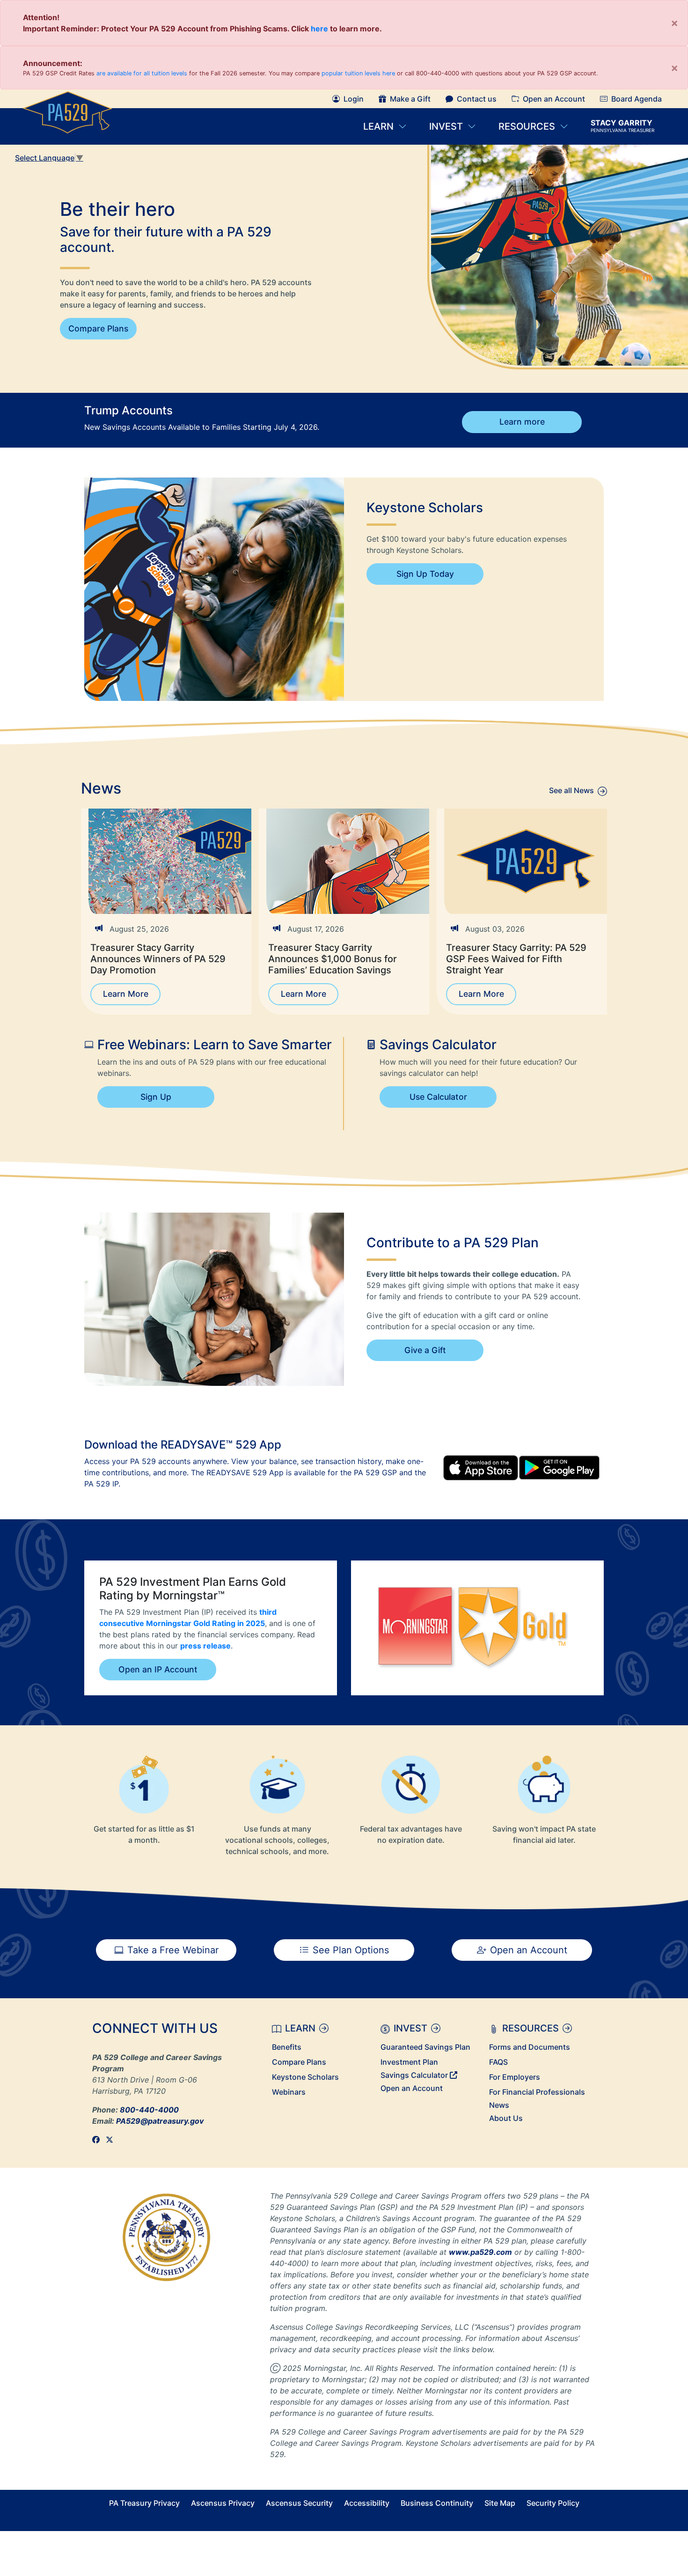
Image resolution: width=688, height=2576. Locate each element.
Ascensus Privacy (223, 2503)
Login (354, 99)
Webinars (289, 2092)
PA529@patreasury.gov (160, 2121)
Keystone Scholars (305, 2077)
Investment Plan (409, 2062)
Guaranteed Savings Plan (425, 2047)
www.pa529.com (480, 2252)
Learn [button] (378, 126)
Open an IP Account (158, 1669)
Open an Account (554, 99)
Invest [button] (447, 126)
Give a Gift (425, 1350)
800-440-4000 (149, 2110)
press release (205, 1646)
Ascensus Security (299, 2503)
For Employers (515, 2077)
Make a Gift (410, 99)
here (319, 29)
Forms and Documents (530, 2047)
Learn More (126, 994)
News (499, 2105)
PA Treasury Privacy (144, 2503)
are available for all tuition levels (142, 73)
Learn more (522, 422)
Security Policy (553, 2503)
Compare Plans (98, 328)
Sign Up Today (425, 574)
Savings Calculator (415, 2075)
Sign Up (156, 1097)
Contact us (477, 99)
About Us (506, 2118)
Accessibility (367, 2503)
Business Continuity (437, 2503)
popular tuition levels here (358, 73)
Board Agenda (637, 99)
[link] (99, 2140)
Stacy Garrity (622, 126)
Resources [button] (527, 126)
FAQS (498, 2062)
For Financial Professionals (537, 2092)
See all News (571, 790)
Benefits (287, 2047)
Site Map (500, 2503)
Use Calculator (438, 1097)
